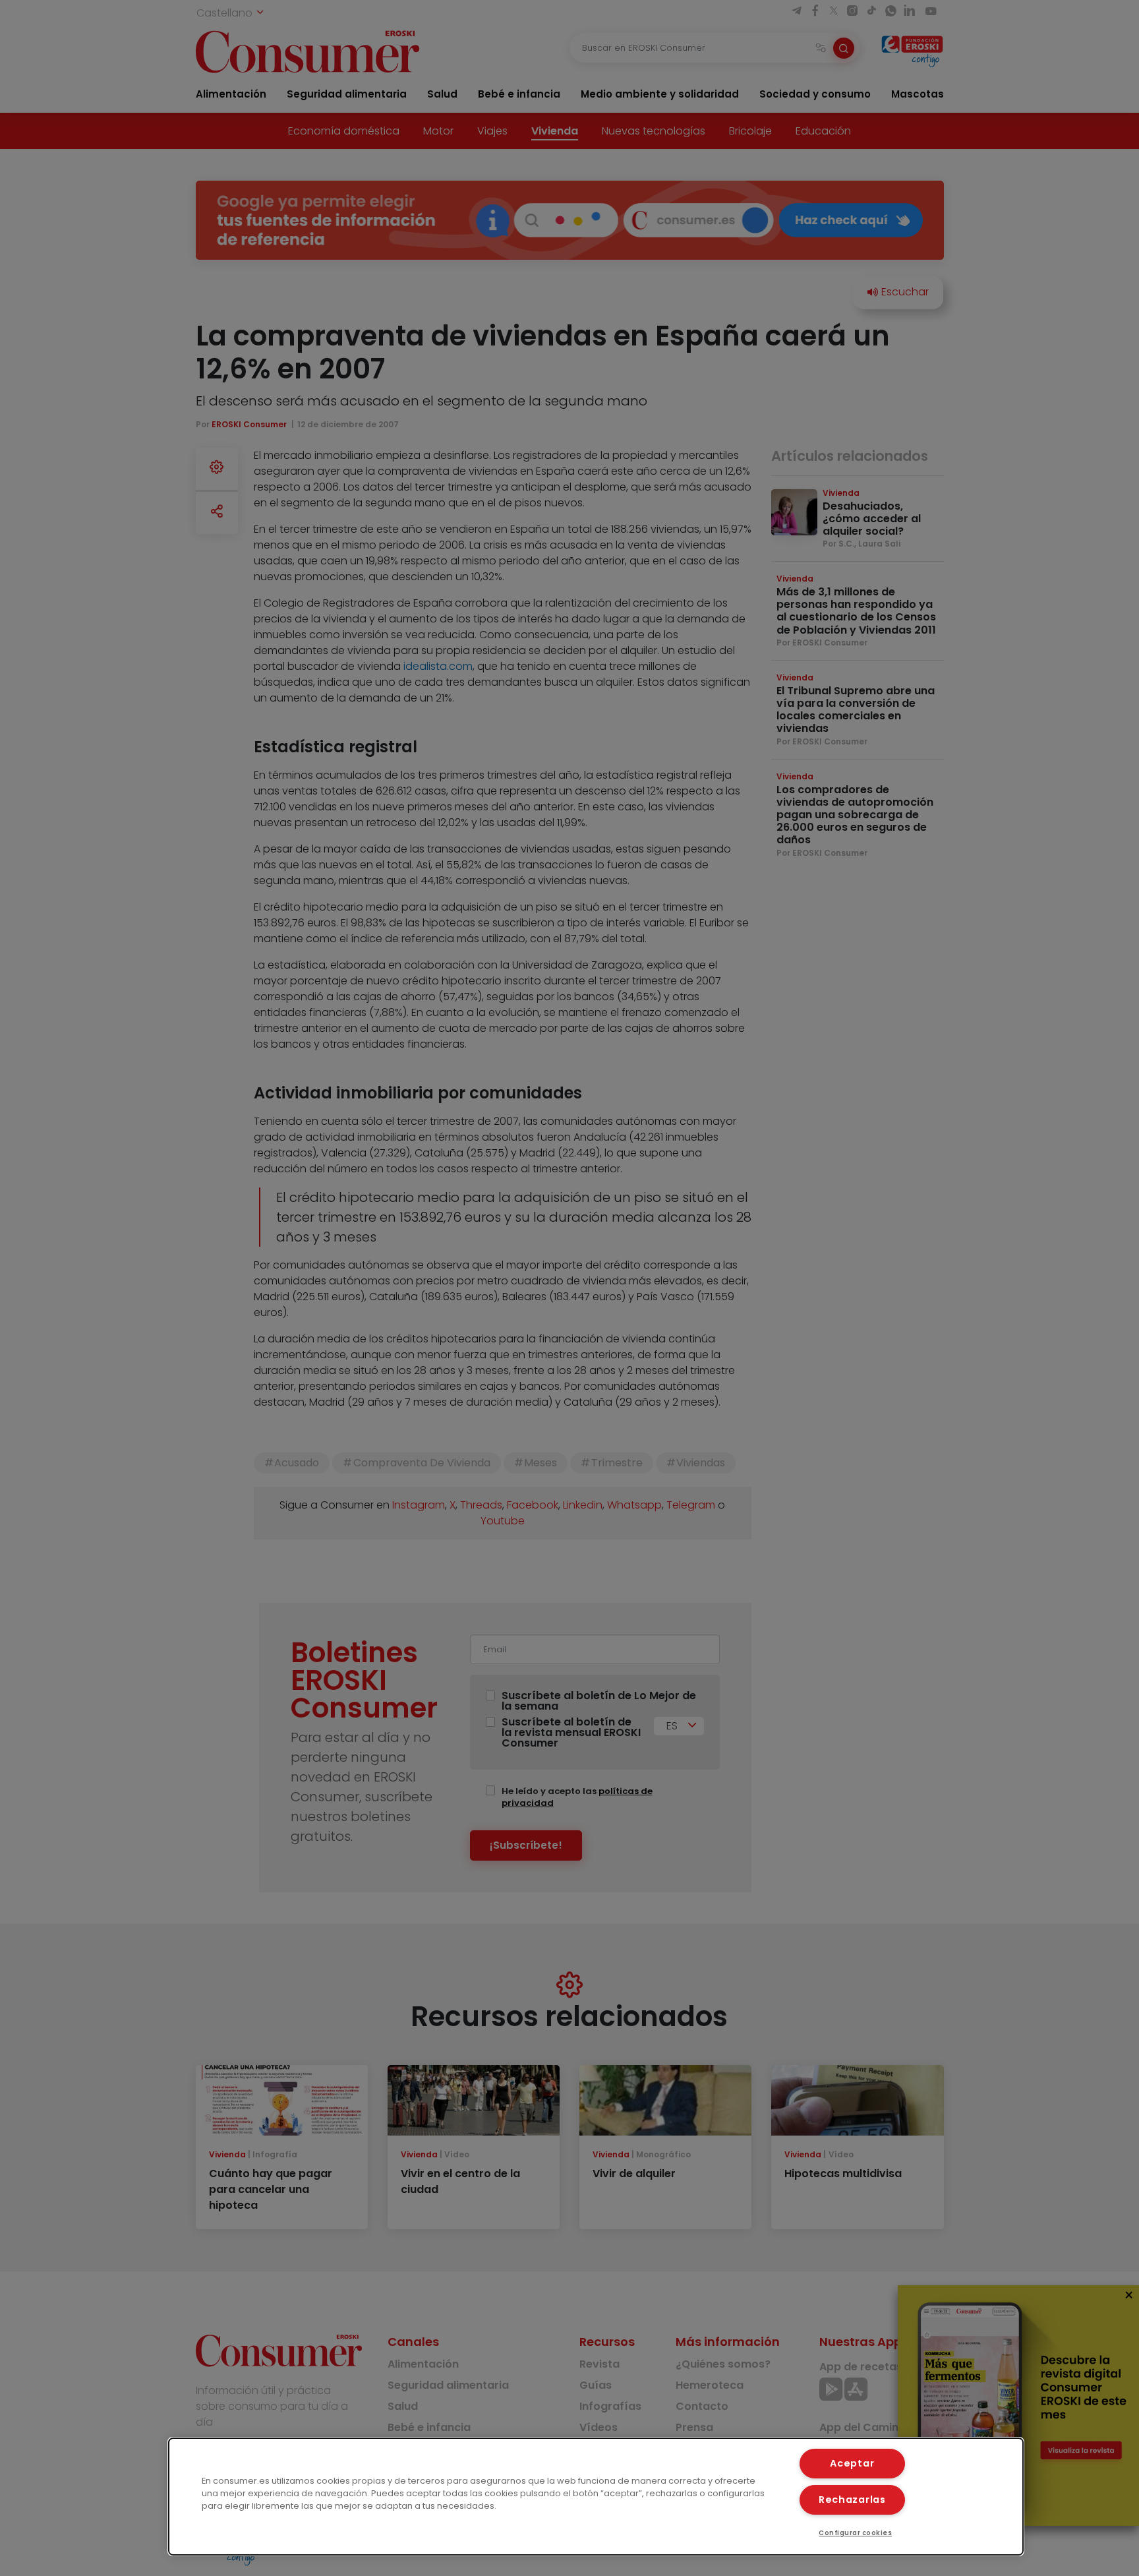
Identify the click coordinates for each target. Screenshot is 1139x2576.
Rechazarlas (852, 2500)
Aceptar (852, 2463)
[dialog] (596, 2497)
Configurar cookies (855, 2533)
